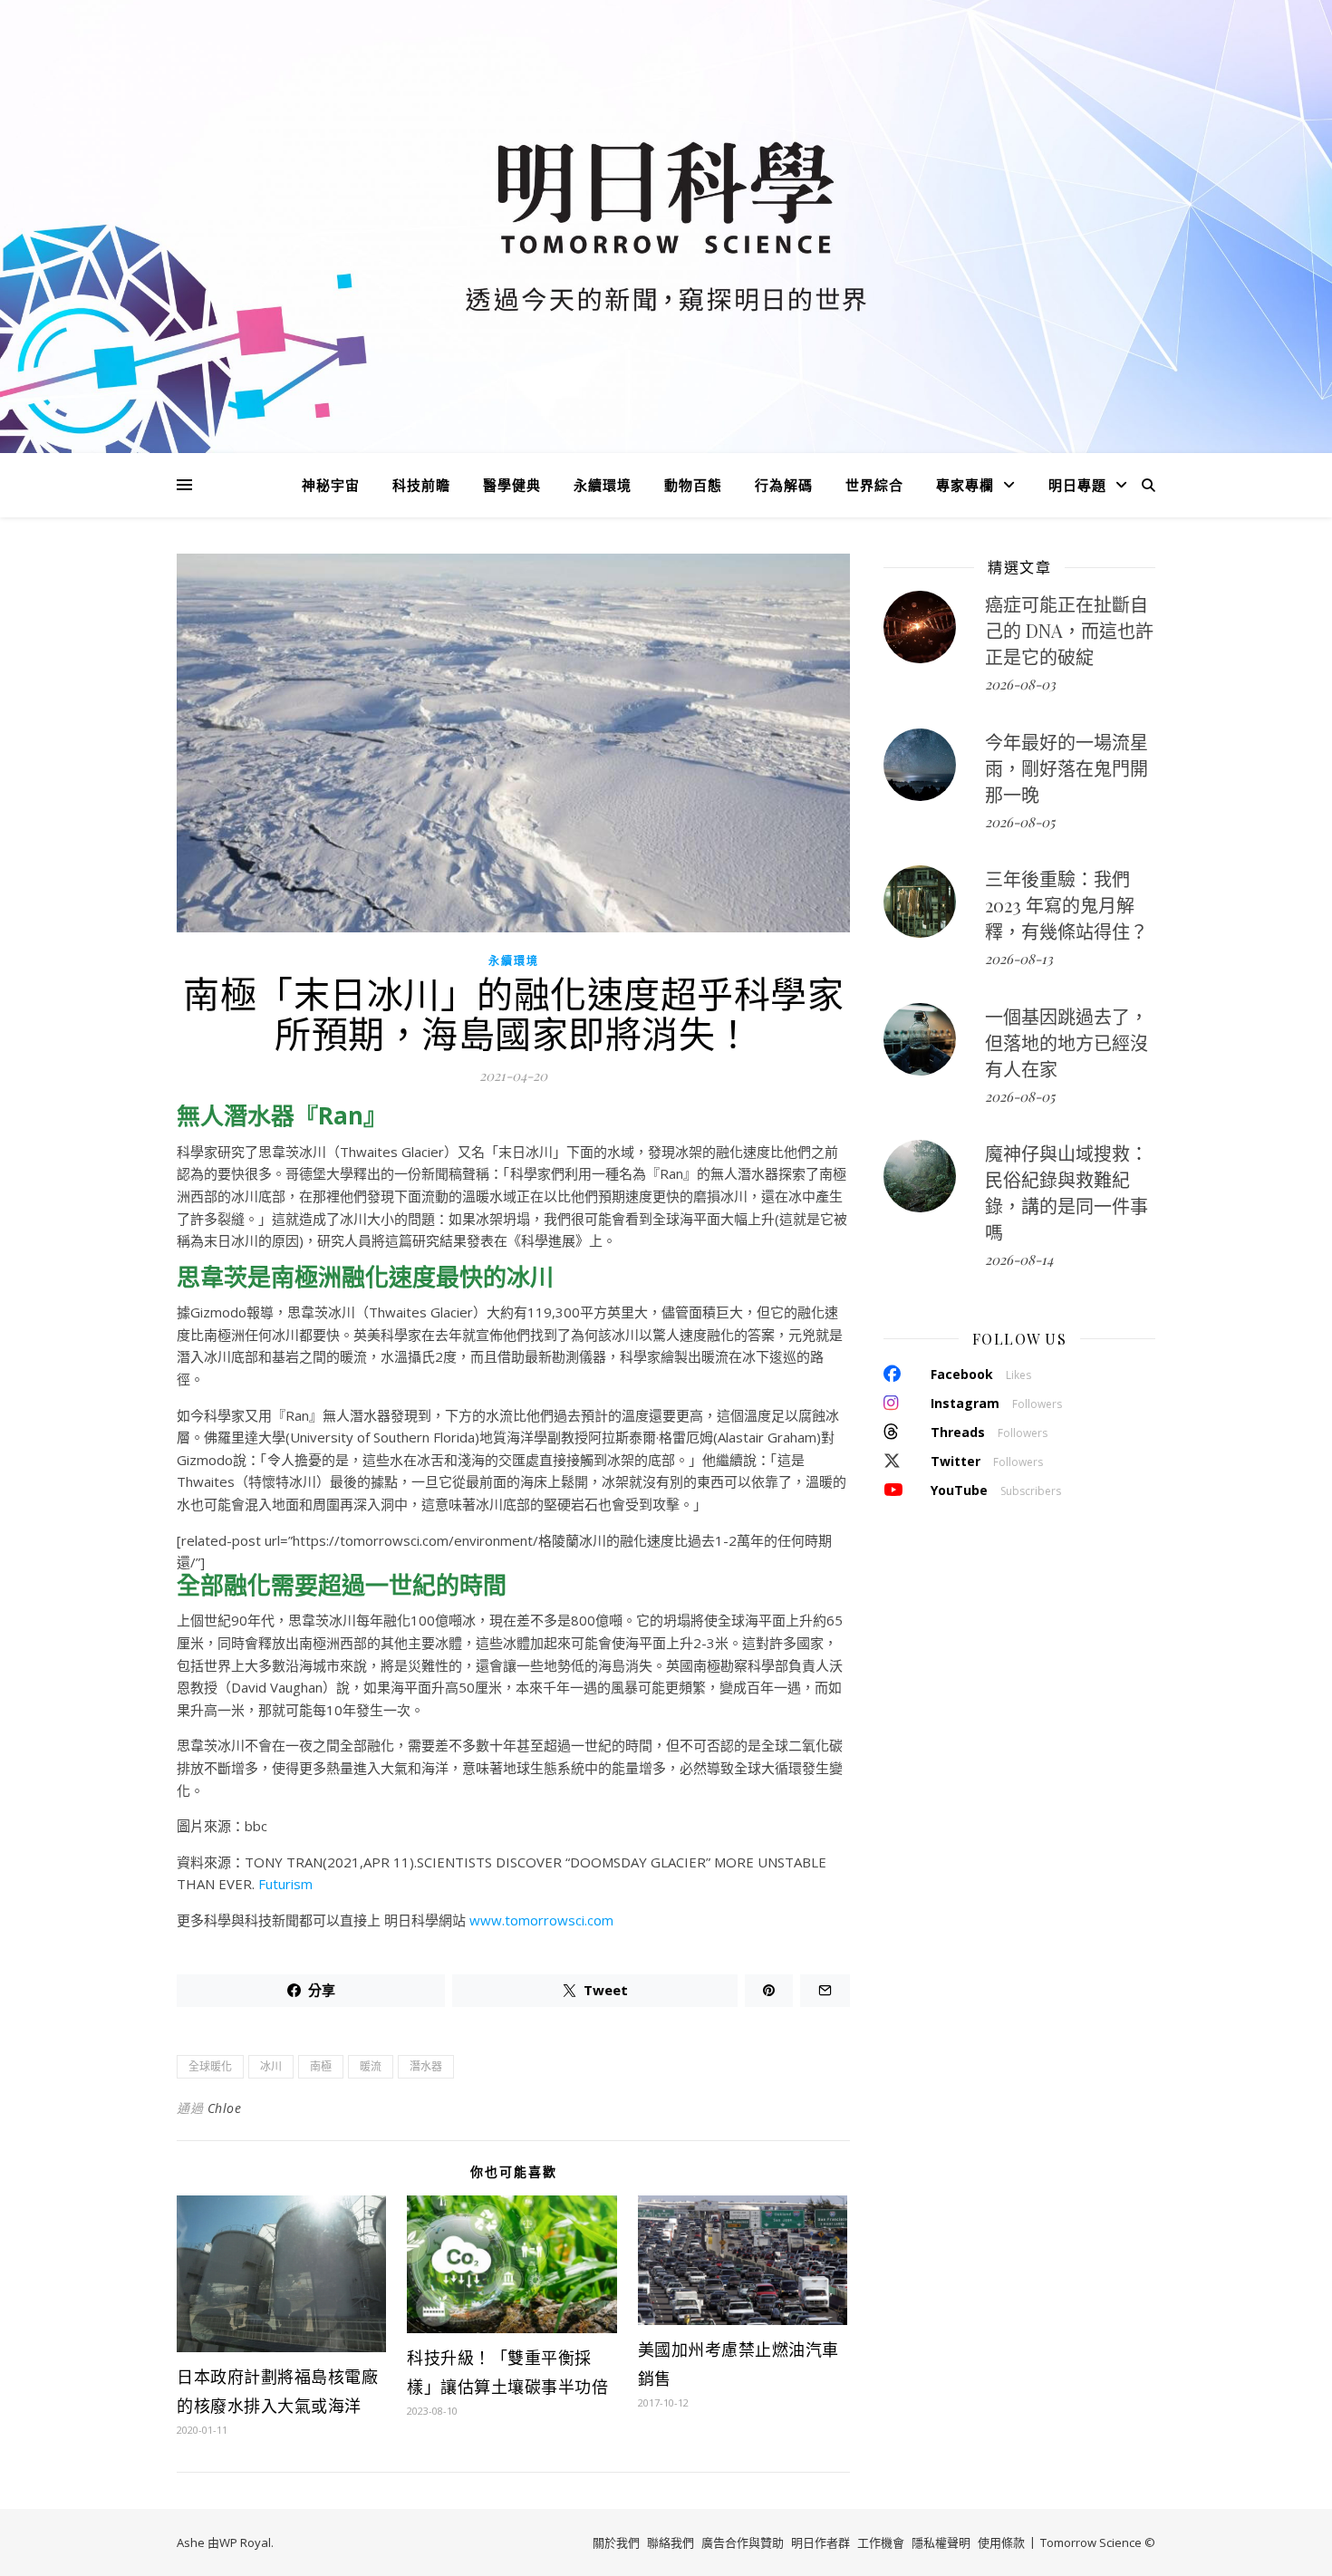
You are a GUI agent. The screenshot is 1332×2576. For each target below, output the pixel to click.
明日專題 (1077, 485)
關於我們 (616, 2542)
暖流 (371, 2066)
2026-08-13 (1019, 959)
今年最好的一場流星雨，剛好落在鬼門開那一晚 (1067, 768)
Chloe (225, 2108)
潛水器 (426, 2066)
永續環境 (603, 485)
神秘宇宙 (331, 485)
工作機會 (881, 2542)
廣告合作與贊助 (743, 2542)
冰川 (271, 2066)
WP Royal (245, 2542)
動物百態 (693, 485)
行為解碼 (784, 485)
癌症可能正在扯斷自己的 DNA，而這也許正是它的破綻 (1069, 630)
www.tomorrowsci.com (541, 1920)
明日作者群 (820, 2542)
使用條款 (1001, 2542)
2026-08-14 (1019, 1259)
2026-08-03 (1020, 684)
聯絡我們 (671, 2542)
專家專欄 (965, 485)
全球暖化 (210, 2066)
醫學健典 (512, 485)
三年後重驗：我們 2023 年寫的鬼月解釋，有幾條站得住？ (1067, 905)
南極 (321, 2066)
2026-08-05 (1020, 822)
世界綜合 (874, 485)
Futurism (285, 1884)
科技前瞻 (421, 485)
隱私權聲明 (941, 2542)
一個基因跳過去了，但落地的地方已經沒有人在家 (1067, 1042)
